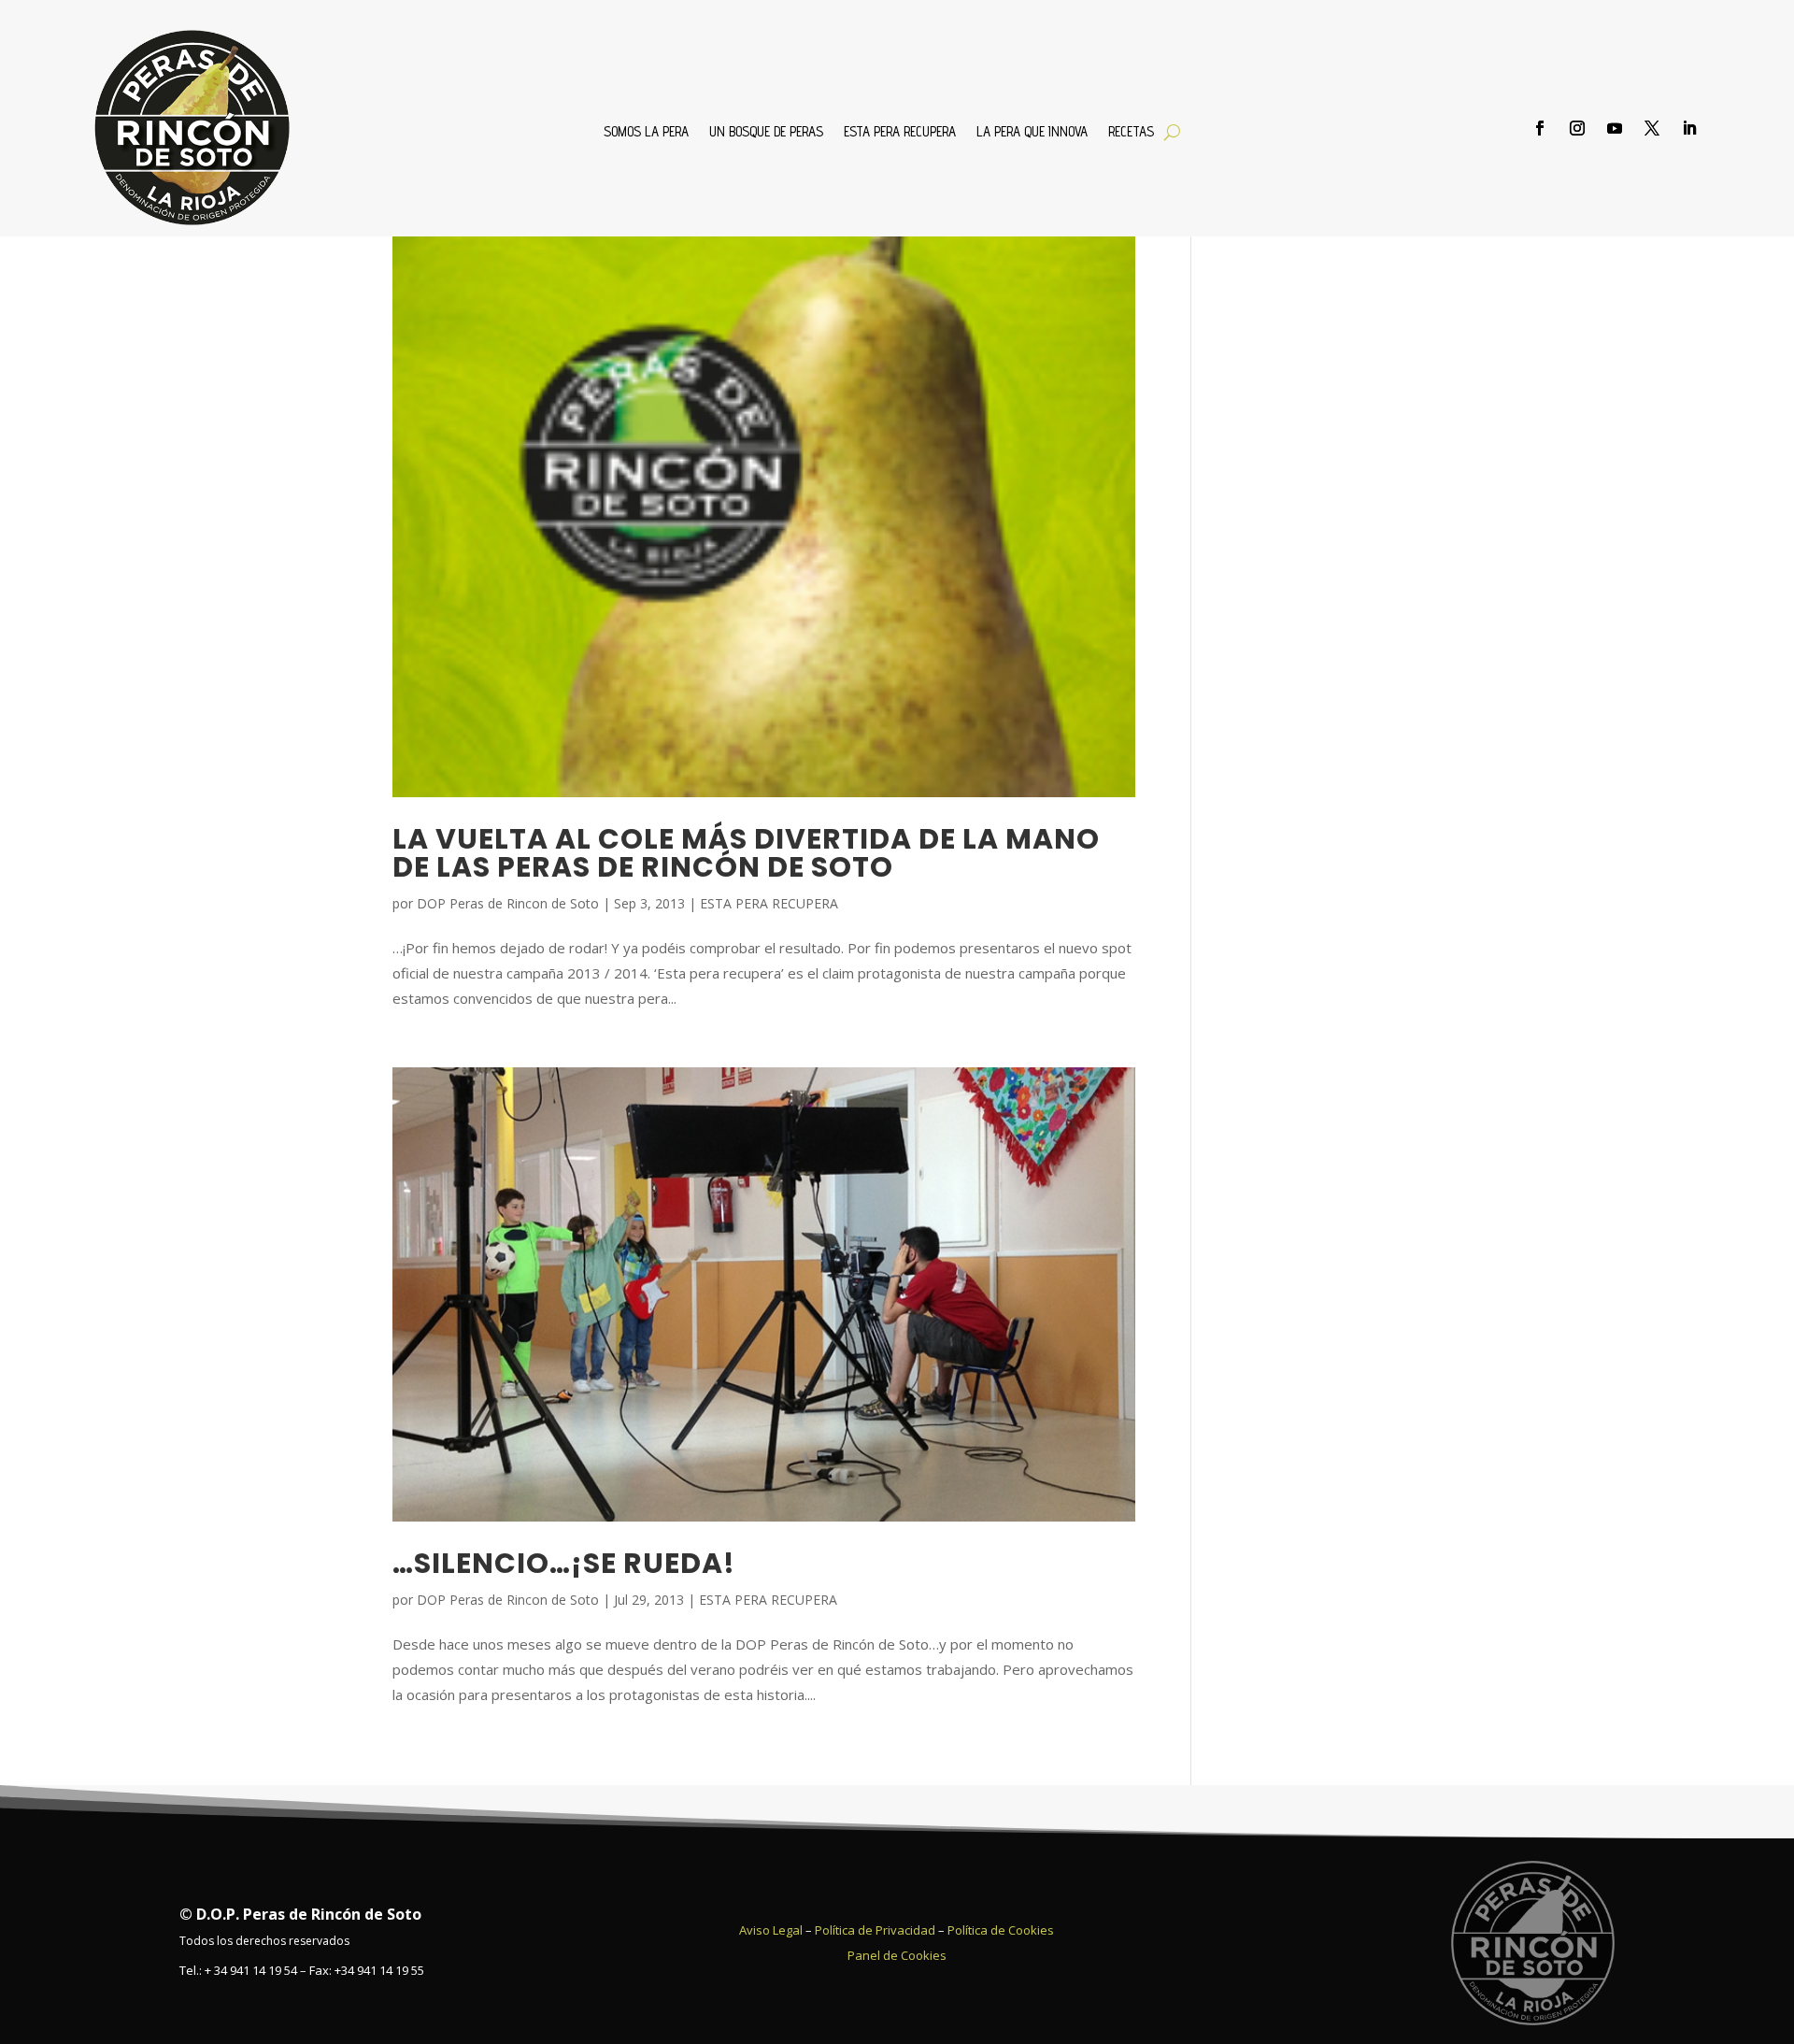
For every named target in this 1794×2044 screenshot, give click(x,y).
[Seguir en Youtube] (1615, 128)
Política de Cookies (1001, 1930)
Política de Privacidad (875, 1930)
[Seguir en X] (1652, 128)
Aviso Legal (771, 1930)
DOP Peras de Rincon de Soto (508, 903)
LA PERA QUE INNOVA (1032, 132)
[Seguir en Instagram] (1577, 128)
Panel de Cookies (897, 1955)
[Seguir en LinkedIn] (1689, 128)
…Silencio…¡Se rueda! (564, 1563)
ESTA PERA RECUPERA (900, 132)
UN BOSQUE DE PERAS (766, 132)
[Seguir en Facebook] (1540, 128)
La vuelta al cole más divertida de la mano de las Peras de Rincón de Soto (746, 853)
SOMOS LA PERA (646, 132)
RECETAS (1131, 132)
